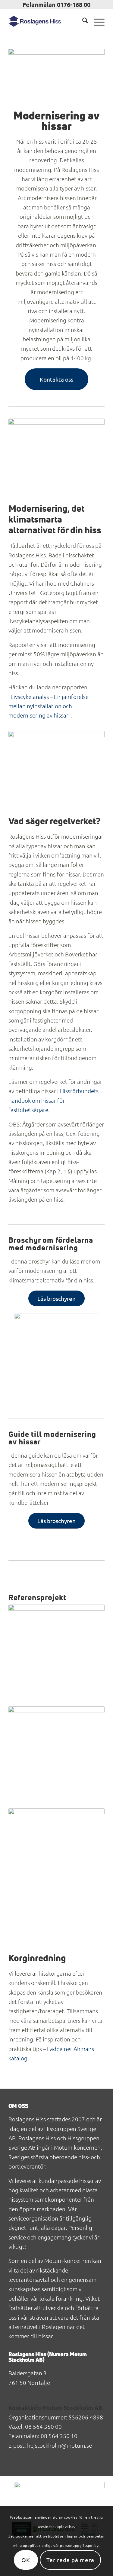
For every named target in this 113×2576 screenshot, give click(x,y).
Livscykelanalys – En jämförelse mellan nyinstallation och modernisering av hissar (49, 706)
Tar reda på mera (70, 2560)
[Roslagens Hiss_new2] (47, 21)
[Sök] (82, 21)
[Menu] (96, 21)
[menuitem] (82, 21)
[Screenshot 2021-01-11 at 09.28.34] (57, 1358)
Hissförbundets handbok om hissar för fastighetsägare (53, 1100)
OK (26, 2560)
